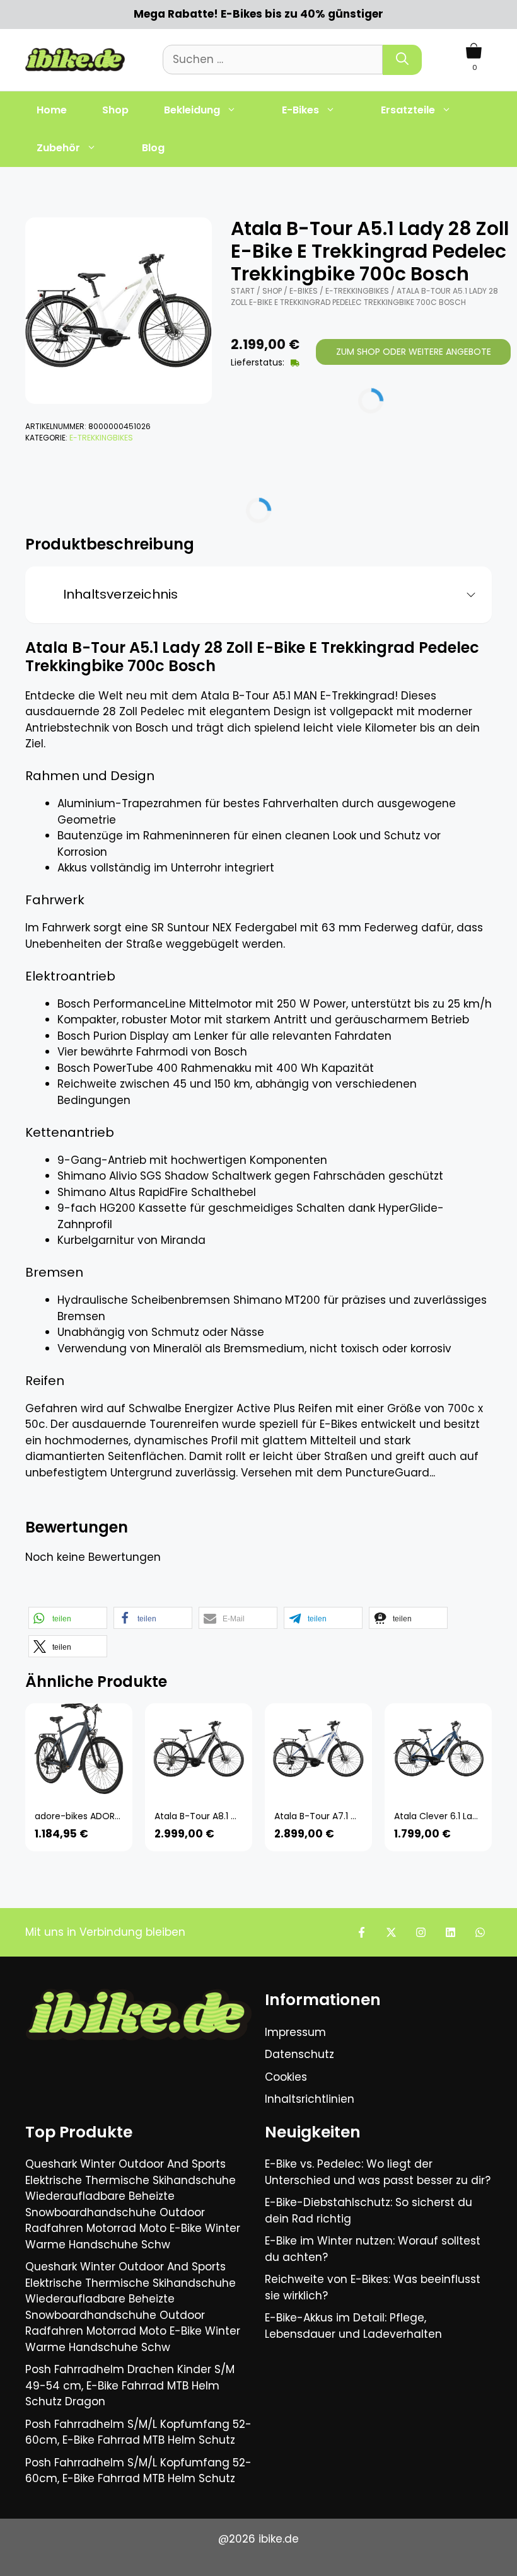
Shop (115, 110)
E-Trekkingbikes (101, 438)
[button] (68, 1618)
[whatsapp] (480, 1932)
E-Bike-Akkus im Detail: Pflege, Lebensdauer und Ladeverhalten (353, 2326)
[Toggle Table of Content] (466, 595)
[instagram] (421, 1932)
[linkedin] (450, 1932)
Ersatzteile (408, 110)
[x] (391, 1932)
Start (243, 291)
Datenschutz (299, 2054)
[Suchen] (402, 60)
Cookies (286, 2077)
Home (52, 110)
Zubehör (58, 148)
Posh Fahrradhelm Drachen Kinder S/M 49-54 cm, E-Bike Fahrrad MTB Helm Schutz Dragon (130, 2385)
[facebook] (362, 1932)
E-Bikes (300, 110)
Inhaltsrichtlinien (310, 2099)
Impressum (295, 2032)
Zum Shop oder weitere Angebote (414, 352)
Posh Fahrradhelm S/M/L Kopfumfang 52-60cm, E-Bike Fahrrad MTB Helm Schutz (138, 2432)
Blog (153, 148)
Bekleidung (192, 110)
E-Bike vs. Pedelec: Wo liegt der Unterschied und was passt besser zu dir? (378, 2172)
